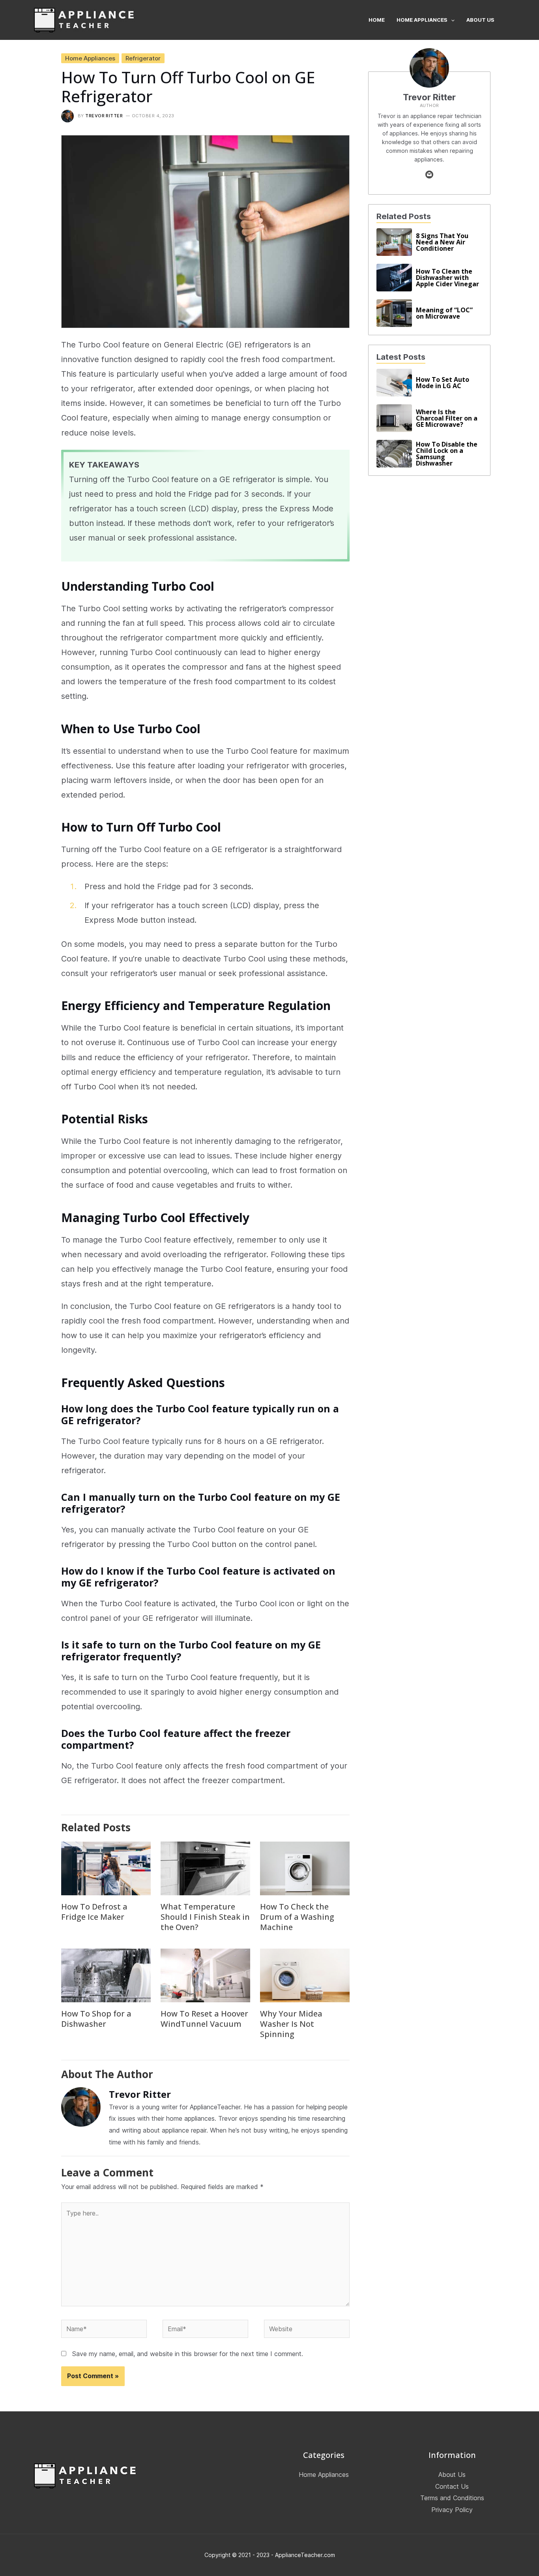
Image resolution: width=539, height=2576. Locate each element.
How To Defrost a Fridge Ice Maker (94, 1912)
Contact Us (452, 2486)
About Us (452, 2475)
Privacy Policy (452, 2510)
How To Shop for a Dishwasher (96, 2019)
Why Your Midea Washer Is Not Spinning (291, 2024)
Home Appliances (90, 58)
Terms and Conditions (452, 2498)
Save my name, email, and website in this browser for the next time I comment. (188, 2354)
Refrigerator (143, 58)
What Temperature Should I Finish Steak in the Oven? (205, 1917)
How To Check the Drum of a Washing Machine (297, 1917)
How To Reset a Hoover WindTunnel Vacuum (204, 2019)
